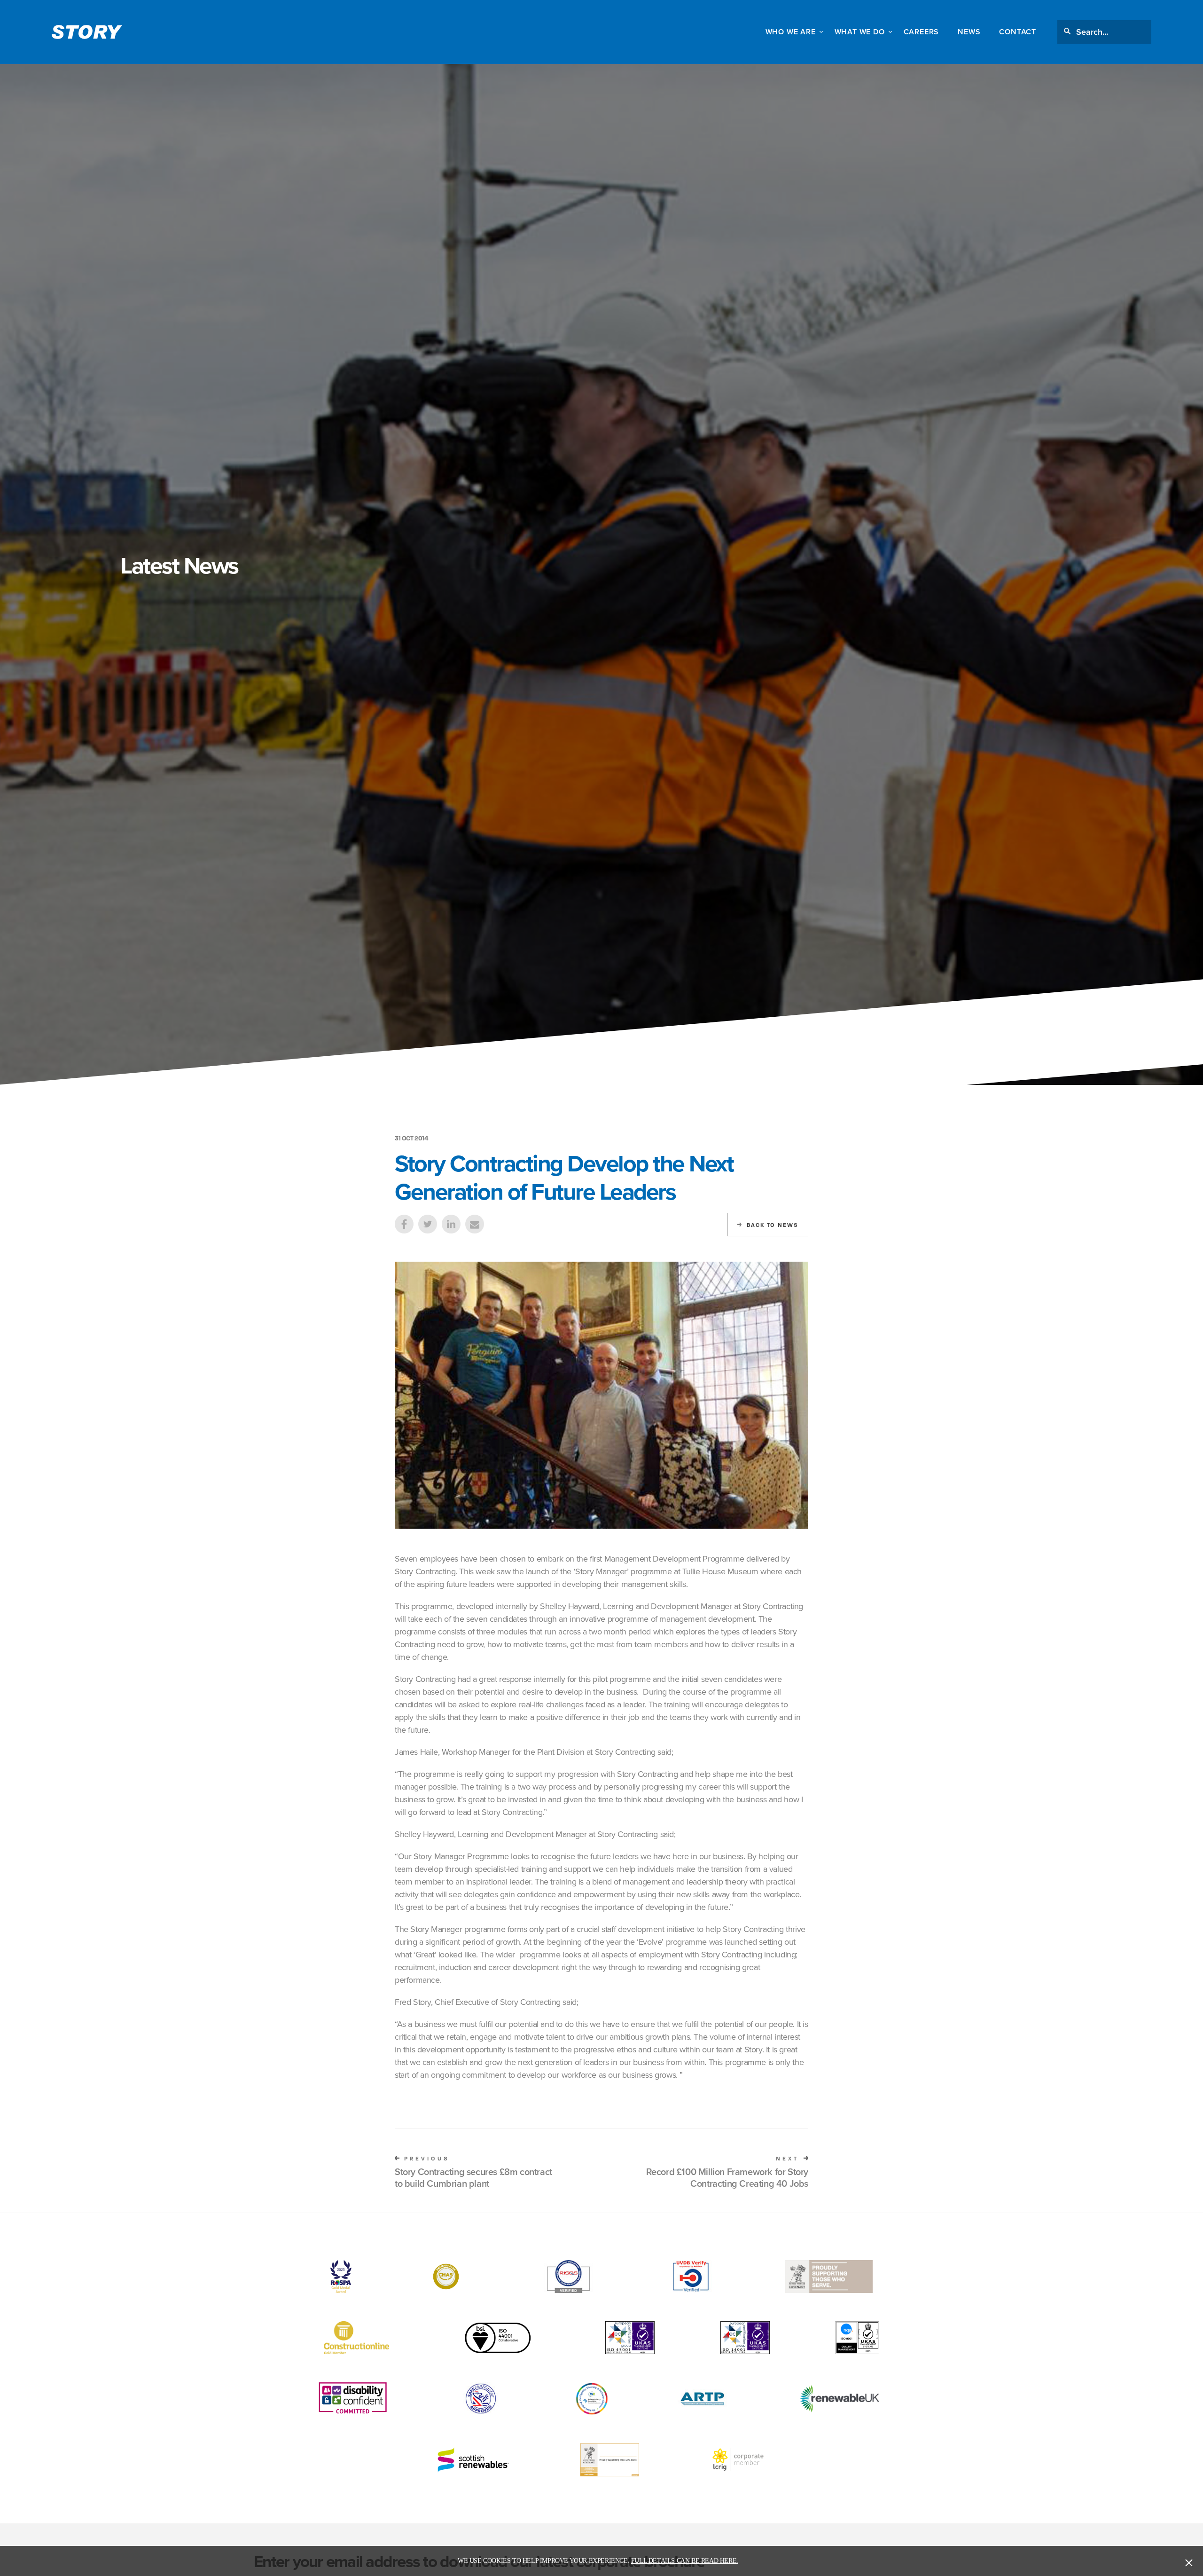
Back (773, 1225)
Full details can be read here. (685, 2561)
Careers (922, 32)
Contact (1018, 32)
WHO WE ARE (791, 32)
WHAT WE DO (860, 32)
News (969, 32)
